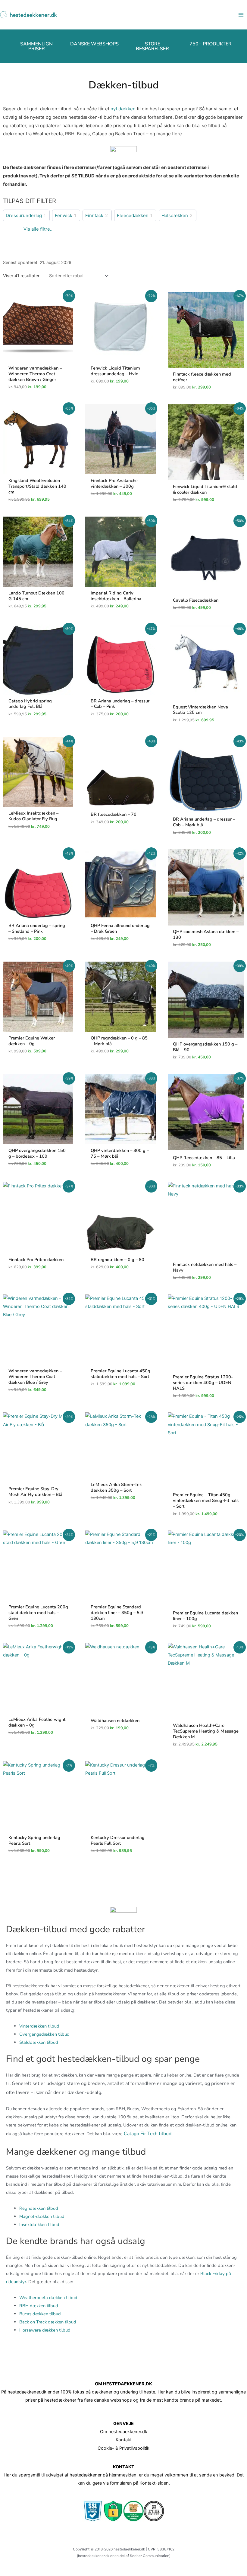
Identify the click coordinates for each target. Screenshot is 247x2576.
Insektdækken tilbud (39, 2224)
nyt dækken (123, 109)
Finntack (94, 215)
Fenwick (64, 215)
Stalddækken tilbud (39, 2042)
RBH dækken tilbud (39, 2306)
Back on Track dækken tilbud (48, 2322)
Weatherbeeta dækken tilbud (48, 2298)
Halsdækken (175, 215)
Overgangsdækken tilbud (44, 2034)
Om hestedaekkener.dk (124, 2432)
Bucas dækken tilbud (40, 2314)
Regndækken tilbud (39, 2208)
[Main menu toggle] (241, 15)
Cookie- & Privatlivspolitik (123, 2448)
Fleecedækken (133, 215)
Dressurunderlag (24, 215)
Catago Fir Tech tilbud (148, 2134)
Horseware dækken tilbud (45, 2330)
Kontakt (124, 2440)
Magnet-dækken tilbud (42, 2216)
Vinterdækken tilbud (39, 2026)
